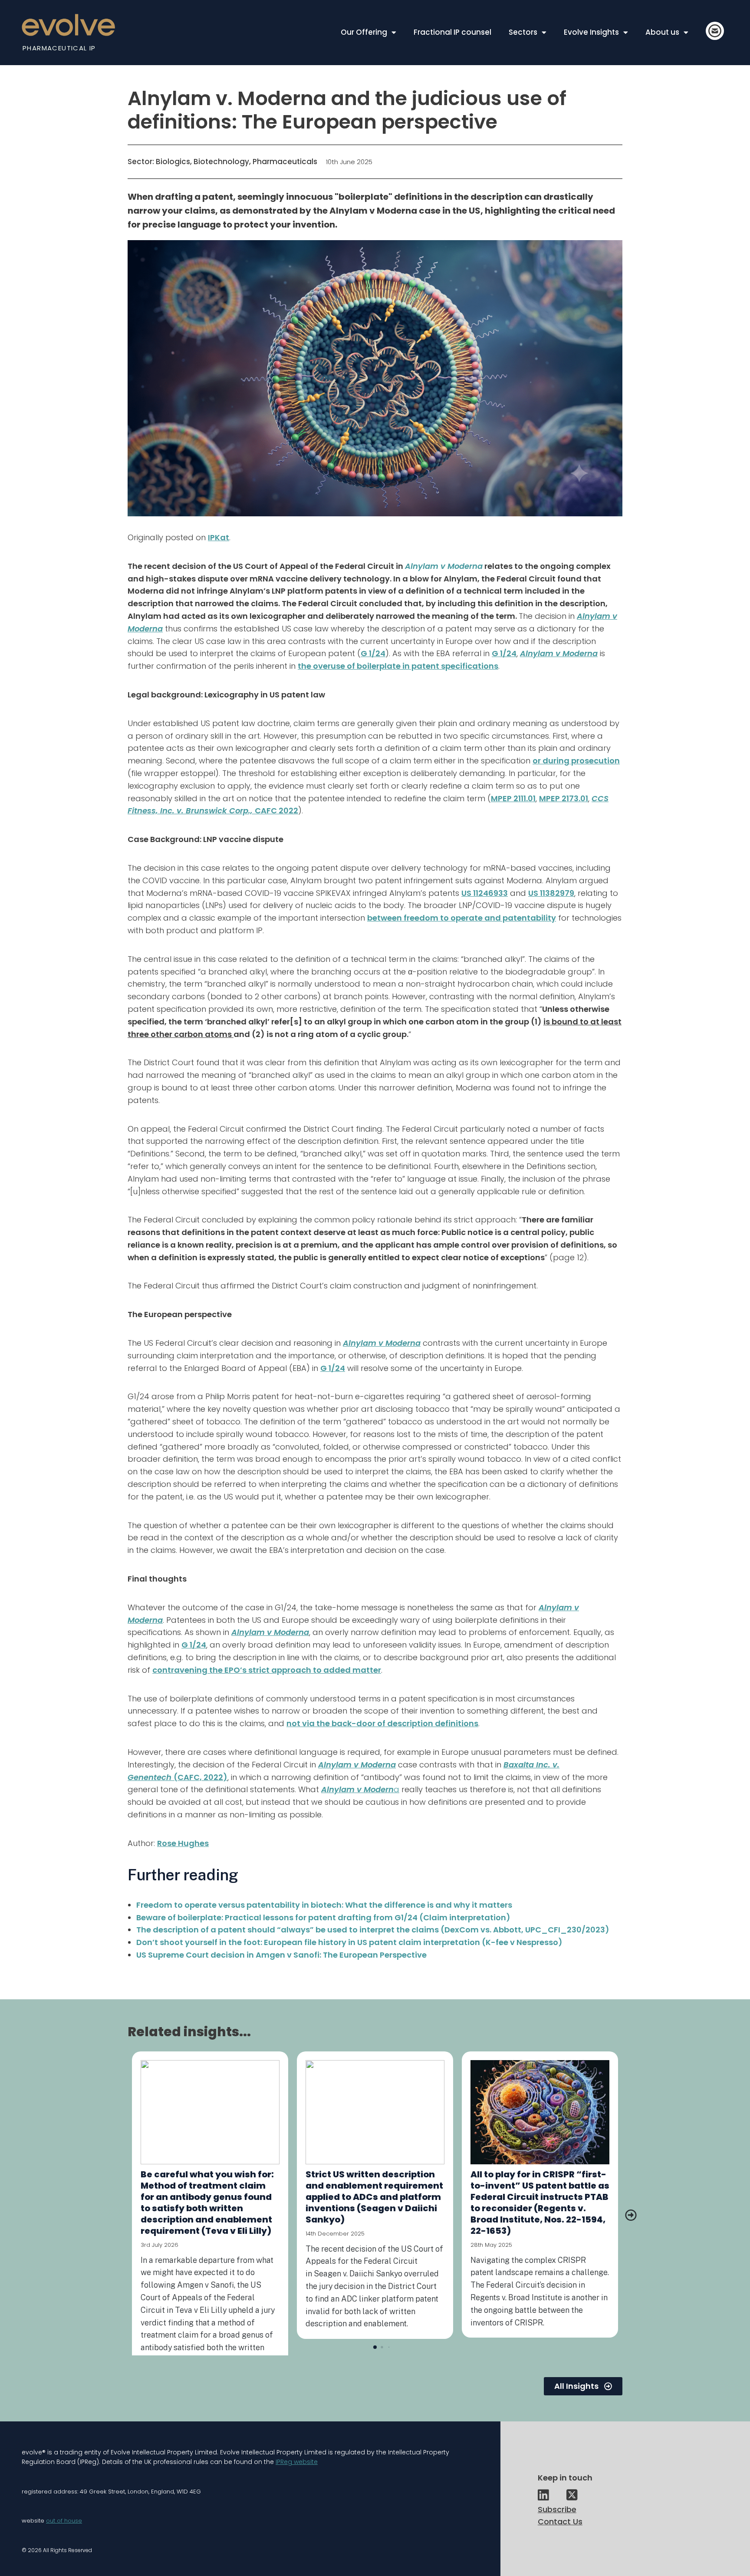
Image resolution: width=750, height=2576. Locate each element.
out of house (64, 2521)
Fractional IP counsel (452, 32)
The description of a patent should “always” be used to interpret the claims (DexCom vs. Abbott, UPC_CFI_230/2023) (373, 1930)
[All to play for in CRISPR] (540, 2112)
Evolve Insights (591, 32)
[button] (631, 2215)
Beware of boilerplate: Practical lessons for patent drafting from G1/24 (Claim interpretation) (323, 1917)
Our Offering (364, 32)
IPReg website (297, 2462)
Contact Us (560, 2522)
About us (662, 32)
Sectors (523, 32)
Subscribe (557, 2509)
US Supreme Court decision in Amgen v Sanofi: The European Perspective (281, 1955)
